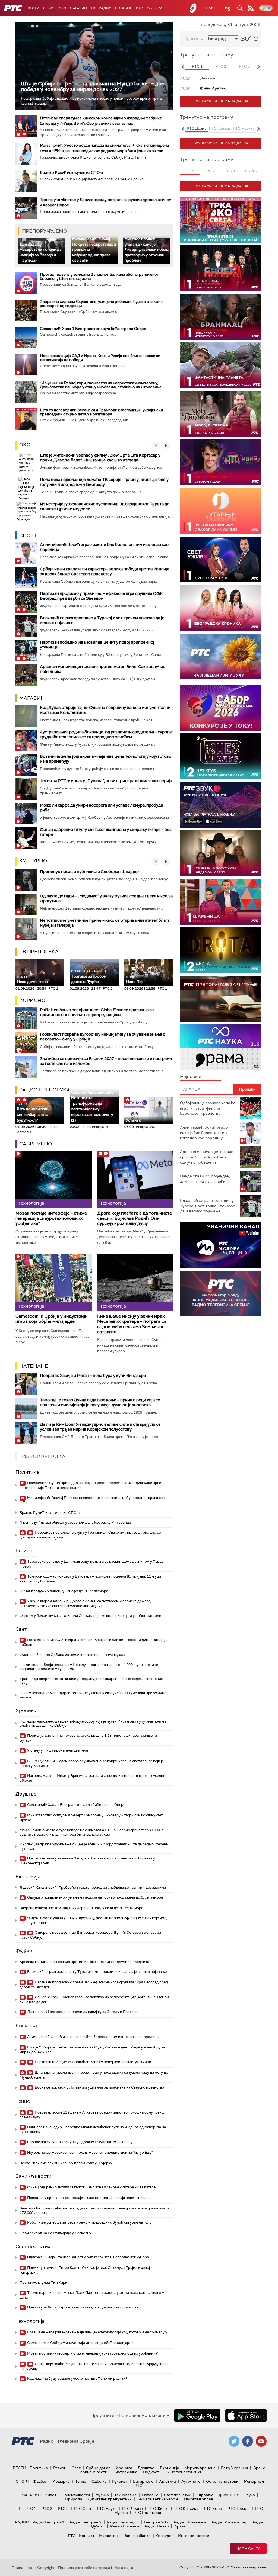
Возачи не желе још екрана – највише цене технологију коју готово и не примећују (106, 759)
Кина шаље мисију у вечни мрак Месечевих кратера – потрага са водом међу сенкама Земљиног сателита (132, 1324)
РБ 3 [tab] (231, 171)
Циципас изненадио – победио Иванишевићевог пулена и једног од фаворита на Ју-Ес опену (93, 2129)
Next (258, 67)
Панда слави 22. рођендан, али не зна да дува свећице (205, 1179)
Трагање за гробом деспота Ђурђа (89, 977)
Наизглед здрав (198, 2499)
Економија (28, 1877)
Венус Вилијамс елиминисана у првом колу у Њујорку (66, 2163)
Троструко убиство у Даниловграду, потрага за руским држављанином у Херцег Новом (92, 1564)
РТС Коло (213, 2508)
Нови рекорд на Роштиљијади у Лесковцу (55, 2233)
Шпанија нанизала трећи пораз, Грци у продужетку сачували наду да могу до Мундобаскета (94, 2075)
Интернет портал (194, 2536)
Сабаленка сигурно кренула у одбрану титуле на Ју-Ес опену (79, 2142)
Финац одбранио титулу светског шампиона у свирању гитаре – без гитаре (106, 832)
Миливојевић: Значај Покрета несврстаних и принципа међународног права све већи (92, 1500)
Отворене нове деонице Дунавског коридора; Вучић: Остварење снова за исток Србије (90, 1935)
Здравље (205, 2495)
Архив (180, 2526)
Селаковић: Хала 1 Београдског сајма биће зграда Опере (93, 329)
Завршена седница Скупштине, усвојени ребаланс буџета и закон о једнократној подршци (102, 303)
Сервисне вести (92, 2472)
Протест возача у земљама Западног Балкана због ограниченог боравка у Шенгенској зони (99, 276)
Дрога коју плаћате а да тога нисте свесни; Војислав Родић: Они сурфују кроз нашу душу (135, 1218)
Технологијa (30, 2321)
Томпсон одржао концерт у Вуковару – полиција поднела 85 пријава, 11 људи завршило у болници (90, 1579)
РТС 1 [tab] (197, 66)
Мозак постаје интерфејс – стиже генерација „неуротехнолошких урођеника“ (51, 1218)
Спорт (49, 8)
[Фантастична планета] (221, 365)
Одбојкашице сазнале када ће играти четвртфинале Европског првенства (208, 1108)
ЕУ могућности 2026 (184, 2472)
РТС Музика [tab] (244, 128)
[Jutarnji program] (221, 511)
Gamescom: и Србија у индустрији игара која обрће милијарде (52, 1319)
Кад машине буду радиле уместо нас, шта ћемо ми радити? (77, 2379)
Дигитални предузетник (110, 2499)
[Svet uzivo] (221, 559)
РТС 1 (31, 2508)
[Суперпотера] (221, 268)
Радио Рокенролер (230, 2522)
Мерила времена (200, 2468)
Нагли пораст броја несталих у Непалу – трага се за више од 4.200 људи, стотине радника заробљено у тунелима (89, 1667)
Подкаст (151, 2472)
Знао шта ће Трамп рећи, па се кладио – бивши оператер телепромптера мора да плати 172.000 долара (94, 2210)
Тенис (23, 2101)
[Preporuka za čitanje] (221, 999)
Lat (209, 8)
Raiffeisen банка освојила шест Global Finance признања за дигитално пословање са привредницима (97, 1012)
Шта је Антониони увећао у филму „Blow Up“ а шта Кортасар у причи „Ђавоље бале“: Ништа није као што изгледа (100, 458)
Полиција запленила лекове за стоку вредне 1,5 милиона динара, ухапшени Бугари (88, 1738)
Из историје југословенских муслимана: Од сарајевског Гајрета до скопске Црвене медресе (105, 506)
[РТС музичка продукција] (221, 1245)
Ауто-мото (191, 2481)
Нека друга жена (32, 980)
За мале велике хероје (158, 2499)
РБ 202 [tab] (251, 171)
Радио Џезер (157, 2526)
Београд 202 (156, 2522)
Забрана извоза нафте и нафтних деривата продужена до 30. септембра (81, 1908)
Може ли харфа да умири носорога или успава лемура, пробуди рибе (102, 808)
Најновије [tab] (191, 1076)
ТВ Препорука (39, 952)
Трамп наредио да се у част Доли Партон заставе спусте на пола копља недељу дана (92, 2295)
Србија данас (98, 2468)
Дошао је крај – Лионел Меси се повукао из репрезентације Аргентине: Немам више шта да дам (94, 2000)
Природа (74, 2499)
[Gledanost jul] (221, 656)
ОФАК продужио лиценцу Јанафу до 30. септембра (64, 1591)
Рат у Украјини (234, 2468)
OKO (62, 8)
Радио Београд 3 (123, 2522)
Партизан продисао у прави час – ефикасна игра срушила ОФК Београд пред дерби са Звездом (101, 596)
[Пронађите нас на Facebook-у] (248, 2441)
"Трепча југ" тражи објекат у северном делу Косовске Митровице (75, 1522)
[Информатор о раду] (221, 1294)
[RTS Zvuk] (221, 805)
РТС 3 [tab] (244, 66)
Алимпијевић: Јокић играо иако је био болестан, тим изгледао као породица (104, 547)
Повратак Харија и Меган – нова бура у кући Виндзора (93, 1376)
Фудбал (25, 1951)
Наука (249, 2495)
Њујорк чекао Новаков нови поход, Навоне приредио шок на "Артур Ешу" (89, 2152)
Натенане (34, 1366)
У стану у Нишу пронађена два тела (57, 1750)
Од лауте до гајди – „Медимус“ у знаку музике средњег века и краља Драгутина (106, 898)
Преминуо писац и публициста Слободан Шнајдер (89, 872)
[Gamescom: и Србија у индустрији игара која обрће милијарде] (54, 1282)
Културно (33, 861)
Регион (24, 1550)
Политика (27, 1472)
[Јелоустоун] (221, 853)
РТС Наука (107, 2508)
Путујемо (150, 2495)
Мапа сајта (248, 2549)
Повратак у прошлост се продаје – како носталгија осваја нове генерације (90, 2198)
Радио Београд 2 (86, 2522)
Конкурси (164, 2536)
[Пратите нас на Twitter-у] (234, 2441)
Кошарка (26, 2026)
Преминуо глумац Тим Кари (43, 2283)
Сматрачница (125, 2472)
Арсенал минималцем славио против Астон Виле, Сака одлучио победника (103, 669)
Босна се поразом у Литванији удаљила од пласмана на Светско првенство (99, 2087)
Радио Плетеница (190, 2522)
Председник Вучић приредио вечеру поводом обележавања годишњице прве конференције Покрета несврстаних (90, 1485)
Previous (183, 67)
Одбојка (99, 2481)
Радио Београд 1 (48, 2522)
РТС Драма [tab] (197, 128)
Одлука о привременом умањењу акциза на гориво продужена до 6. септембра (95, 1897)
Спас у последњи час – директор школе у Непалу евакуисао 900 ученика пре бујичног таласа (94, 1695)
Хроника (26, 1710)
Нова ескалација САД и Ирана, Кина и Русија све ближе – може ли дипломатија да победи (100, 358)
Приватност (23, 2568)
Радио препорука (45, 1090)
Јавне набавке (137, 2536)
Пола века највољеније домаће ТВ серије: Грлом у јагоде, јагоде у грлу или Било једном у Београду (104, 482)
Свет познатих (33, 2246)
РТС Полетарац (148, 2513)
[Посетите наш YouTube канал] (261, 2441)
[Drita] (221, 950)
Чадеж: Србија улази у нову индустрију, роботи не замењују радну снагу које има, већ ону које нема (93, 1920)
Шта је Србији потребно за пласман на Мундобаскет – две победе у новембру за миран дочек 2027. (93, 86)
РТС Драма (132, 2508)
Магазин (78, 8)
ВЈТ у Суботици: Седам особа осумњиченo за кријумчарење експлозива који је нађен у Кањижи (92, 1763)
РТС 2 (47, 2508)
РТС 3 (63, 2508)
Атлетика (168, 2481)
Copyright (46, 2568)
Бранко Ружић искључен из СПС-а (71, 172)
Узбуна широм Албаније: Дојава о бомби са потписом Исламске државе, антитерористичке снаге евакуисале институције (85, 1603)
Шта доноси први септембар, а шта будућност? (33, 1112)
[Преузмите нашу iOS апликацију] (246, 2416)
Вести (34, 8)
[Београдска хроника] (221, 608)
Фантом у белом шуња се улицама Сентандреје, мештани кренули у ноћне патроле (90, 1616)
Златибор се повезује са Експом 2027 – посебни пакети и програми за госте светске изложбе (106, 1061)
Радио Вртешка (125, 2526)
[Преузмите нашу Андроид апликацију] (197, 2416)
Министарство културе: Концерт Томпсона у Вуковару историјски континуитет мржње (91, 1818)
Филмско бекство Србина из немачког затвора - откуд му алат (73, 1655)
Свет (21, 1629)
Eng (226, 8)
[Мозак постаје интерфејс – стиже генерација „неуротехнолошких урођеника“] (54, 1179)
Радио (105, 8)
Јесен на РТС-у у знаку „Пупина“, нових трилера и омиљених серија (106, 781)
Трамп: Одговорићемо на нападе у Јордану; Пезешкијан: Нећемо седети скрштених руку (91, 1681)
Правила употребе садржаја (84, 2568)
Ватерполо (143, 2481)
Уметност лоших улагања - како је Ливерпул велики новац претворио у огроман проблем (146, 249)
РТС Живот (159, 2508)
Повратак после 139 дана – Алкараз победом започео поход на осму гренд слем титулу (92, 2115)
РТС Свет (83, 2508)
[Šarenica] (221, 902)
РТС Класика (186, 2508)
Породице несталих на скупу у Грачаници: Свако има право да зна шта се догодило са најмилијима (90, 1535)
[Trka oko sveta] (221, 220)
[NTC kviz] (221, 462)
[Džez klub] (221, 756)
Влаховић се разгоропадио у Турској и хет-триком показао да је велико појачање (102, 620)
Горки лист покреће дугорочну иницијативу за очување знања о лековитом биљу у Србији (103, 1037)
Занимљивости (34, 2176)
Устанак (133, 1120)
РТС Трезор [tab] (220, 128)
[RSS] (251, 8)
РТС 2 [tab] (221, 66)
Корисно (32, 1000)
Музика (102, 2495)
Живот (50, 2495)
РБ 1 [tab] (190, 171)
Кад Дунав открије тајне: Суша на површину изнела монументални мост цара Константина (105, 710)
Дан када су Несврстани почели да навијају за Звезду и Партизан (41, 252)
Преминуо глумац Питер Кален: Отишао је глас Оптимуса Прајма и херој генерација (85, 2270)
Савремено (36, 1144)
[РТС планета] (193, 8)
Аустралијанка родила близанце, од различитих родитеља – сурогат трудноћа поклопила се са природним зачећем (106, 734)
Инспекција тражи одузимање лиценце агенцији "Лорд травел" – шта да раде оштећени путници (94, 1846)
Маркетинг (109, 2536)
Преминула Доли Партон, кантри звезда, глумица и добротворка (82, 2307)
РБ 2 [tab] (211, 171)
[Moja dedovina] (221, 414)
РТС (139, 8)
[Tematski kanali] (221, 1047)
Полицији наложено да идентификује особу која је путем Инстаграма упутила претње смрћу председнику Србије (93, 1724)
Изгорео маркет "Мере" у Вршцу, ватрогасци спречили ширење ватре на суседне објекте (92, 1778)
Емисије (124, 8)
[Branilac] (221, 317)
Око (25, 445)
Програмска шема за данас (221, 101)
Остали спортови (222, 2481)
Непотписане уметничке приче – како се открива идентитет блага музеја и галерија (105, 923)
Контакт (87, 2536)
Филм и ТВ (228, 2495)
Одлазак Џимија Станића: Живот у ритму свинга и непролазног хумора (88, 2257)
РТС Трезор (239, 2508)
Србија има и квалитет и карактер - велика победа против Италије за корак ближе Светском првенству (105, 571)
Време (259, 2468)
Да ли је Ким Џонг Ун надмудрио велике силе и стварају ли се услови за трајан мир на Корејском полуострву (100, 1427)
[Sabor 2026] (221, 708)
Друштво (26, 1794)
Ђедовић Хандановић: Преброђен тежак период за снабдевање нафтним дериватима (93, 1888)
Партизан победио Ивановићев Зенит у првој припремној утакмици (97, 645)
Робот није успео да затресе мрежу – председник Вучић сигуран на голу (89, 2222)
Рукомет (120, 2481)
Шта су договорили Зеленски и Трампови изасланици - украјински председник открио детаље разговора (101, 412)
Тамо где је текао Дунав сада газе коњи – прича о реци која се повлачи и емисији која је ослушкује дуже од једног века (100, 1402)
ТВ (93, 8)
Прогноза (194, 39)
